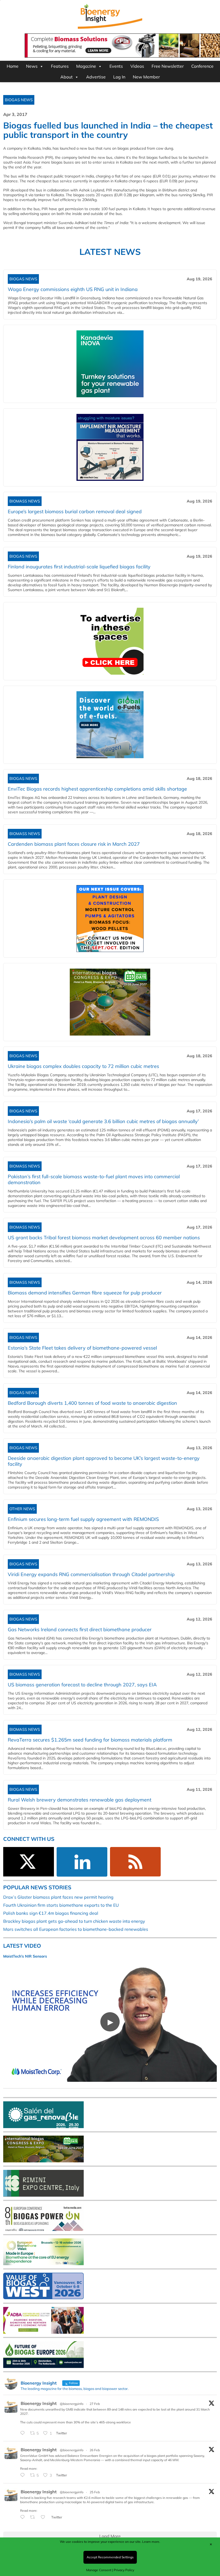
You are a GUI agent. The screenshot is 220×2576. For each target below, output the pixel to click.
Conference (202, 66)
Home (13, 66)
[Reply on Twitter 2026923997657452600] (24, 2475)
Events (116, 66)
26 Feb (95, 2450)
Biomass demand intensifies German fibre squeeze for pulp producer (85, 1293)
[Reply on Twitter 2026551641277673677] (24, 2517)
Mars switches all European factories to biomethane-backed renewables (76, 1929)
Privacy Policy (124, 2570)
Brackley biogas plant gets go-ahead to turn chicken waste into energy (74, 1921)
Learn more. (151, 2542)
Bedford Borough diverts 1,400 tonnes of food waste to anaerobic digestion (92, 1403)
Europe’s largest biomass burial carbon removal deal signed (75, 511)
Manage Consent (99, 2570)
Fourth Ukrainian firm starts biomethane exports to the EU (61, 1905)
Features (60, 66)
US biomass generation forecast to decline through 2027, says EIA (82, 1685)
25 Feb (95, 2492)
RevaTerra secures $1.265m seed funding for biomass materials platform (90, 1740)
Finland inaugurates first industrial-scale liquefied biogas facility (79, 567)
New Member (146, 77)
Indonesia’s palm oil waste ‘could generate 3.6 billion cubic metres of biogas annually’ (103, 1121)
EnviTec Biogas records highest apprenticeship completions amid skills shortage (97, 789)
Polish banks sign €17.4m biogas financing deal (51, 1913)
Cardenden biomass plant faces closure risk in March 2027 (74, 844)
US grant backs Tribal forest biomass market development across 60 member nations (104, 1238)
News (32, 66)
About (67, 77)
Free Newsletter (168, 66)
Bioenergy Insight (39, 2403)
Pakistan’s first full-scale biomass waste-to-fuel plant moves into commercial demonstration (94, 1179)
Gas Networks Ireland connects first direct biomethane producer (80, 1629)
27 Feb (95, 2404)
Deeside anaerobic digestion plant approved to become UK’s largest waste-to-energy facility (104, 1461)
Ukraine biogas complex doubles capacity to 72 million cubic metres (83, 1066)
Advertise (96, 77)
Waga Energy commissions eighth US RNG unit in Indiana (73, 289)
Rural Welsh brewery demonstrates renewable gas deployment (80, 1800)
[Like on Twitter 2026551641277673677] (45, 2517)
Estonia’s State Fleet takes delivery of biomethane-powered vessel (82, 1348)
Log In (119, 77)
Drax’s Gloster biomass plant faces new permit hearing (58, 1897)
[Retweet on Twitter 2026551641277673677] (34, 2517)
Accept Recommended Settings (110, 2557)
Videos (137, 66)
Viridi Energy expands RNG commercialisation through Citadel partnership (91, 1574)
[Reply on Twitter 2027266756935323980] (24, 2433)
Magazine (86, 66)
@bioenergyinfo (72, 2404)
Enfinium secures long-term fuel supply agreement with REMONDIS (83, 1519)
